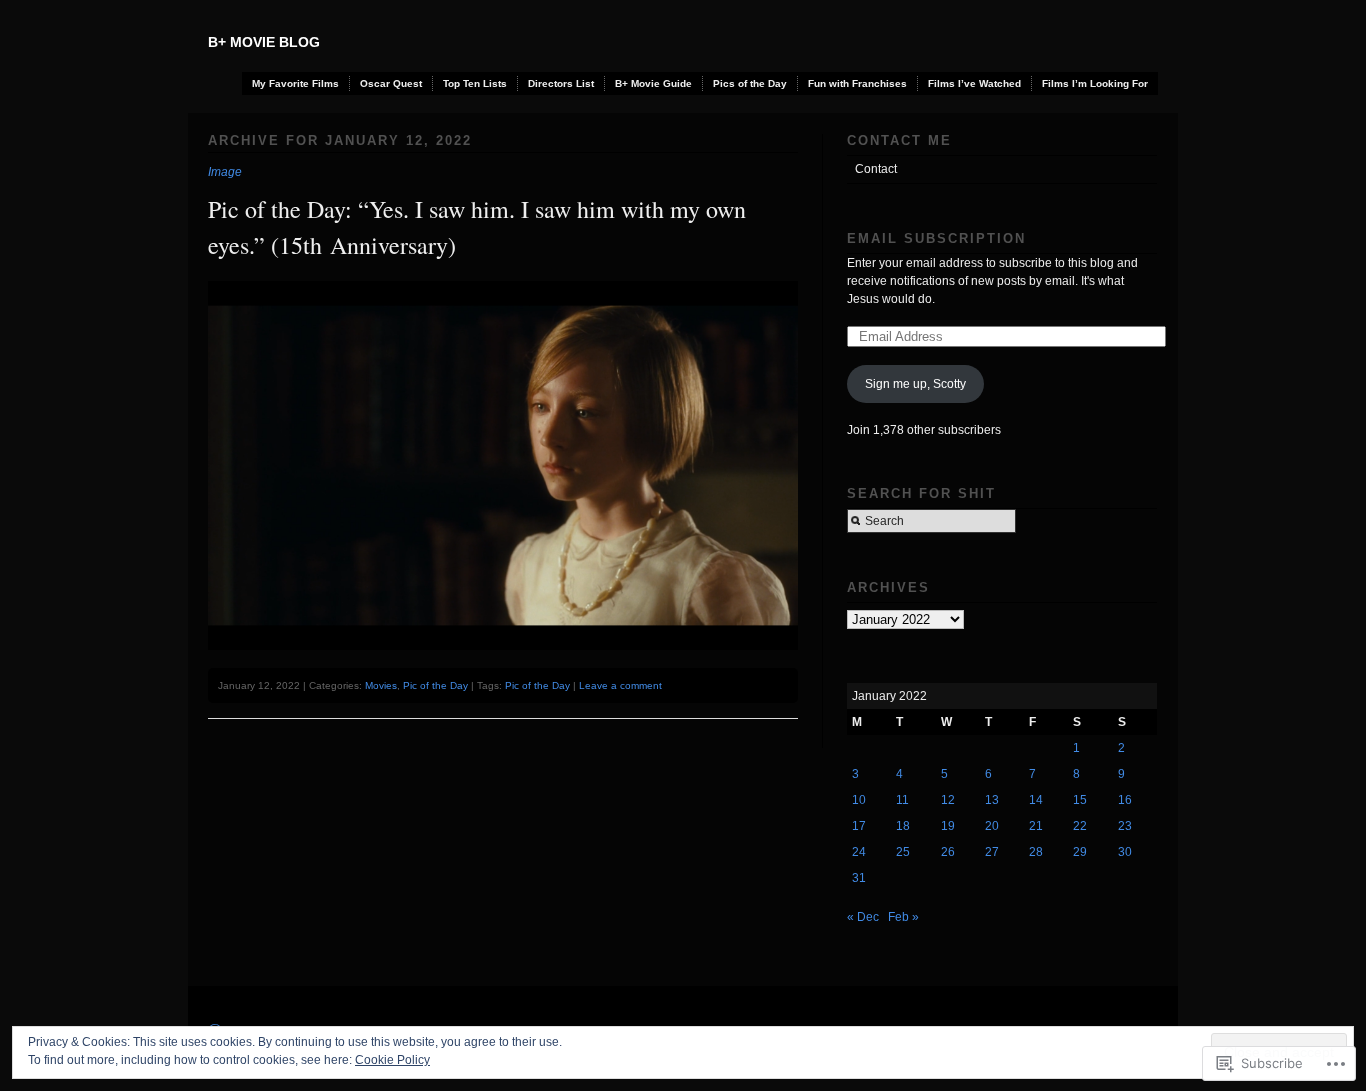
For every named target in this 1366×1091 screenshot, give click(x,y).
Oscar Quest (391, 83)
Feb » (903, 917)
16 (1125, 800)
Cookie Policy (392, 1060)
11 (902, 800)
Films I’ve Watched (974, 83)
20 (992, 826)
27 (992, 852)
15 (1080, 800)
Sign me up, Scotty (915, 384)
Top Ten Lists (475, 83)
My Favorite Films (295, 83)
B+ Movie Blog (264, 42)
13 (992, 800)
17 (859, 826)
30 (1125, 852)
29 (1080, 852)
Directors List (561, 83)
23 (1125, 826)
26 (948, 852)
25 (903, 852)
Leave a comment (620, 685)
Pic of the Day (435, 685)
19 (948, 826)
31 (859, 878)
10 (859, 800)
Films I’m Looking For (1095, 83)
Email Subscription (936, 238)
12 (948, 800)
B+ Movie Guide (653, 83)
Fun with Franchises (857, 83)
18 (903, 826)
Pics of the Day (750, 83)
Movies (381, 685)
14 (1036, 800)
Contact (876, 169)
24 (859, 852)
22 (1080, 826)
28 (1036, 852)
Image (225, 172)
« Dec (863, 917)
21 (1036, 826)
